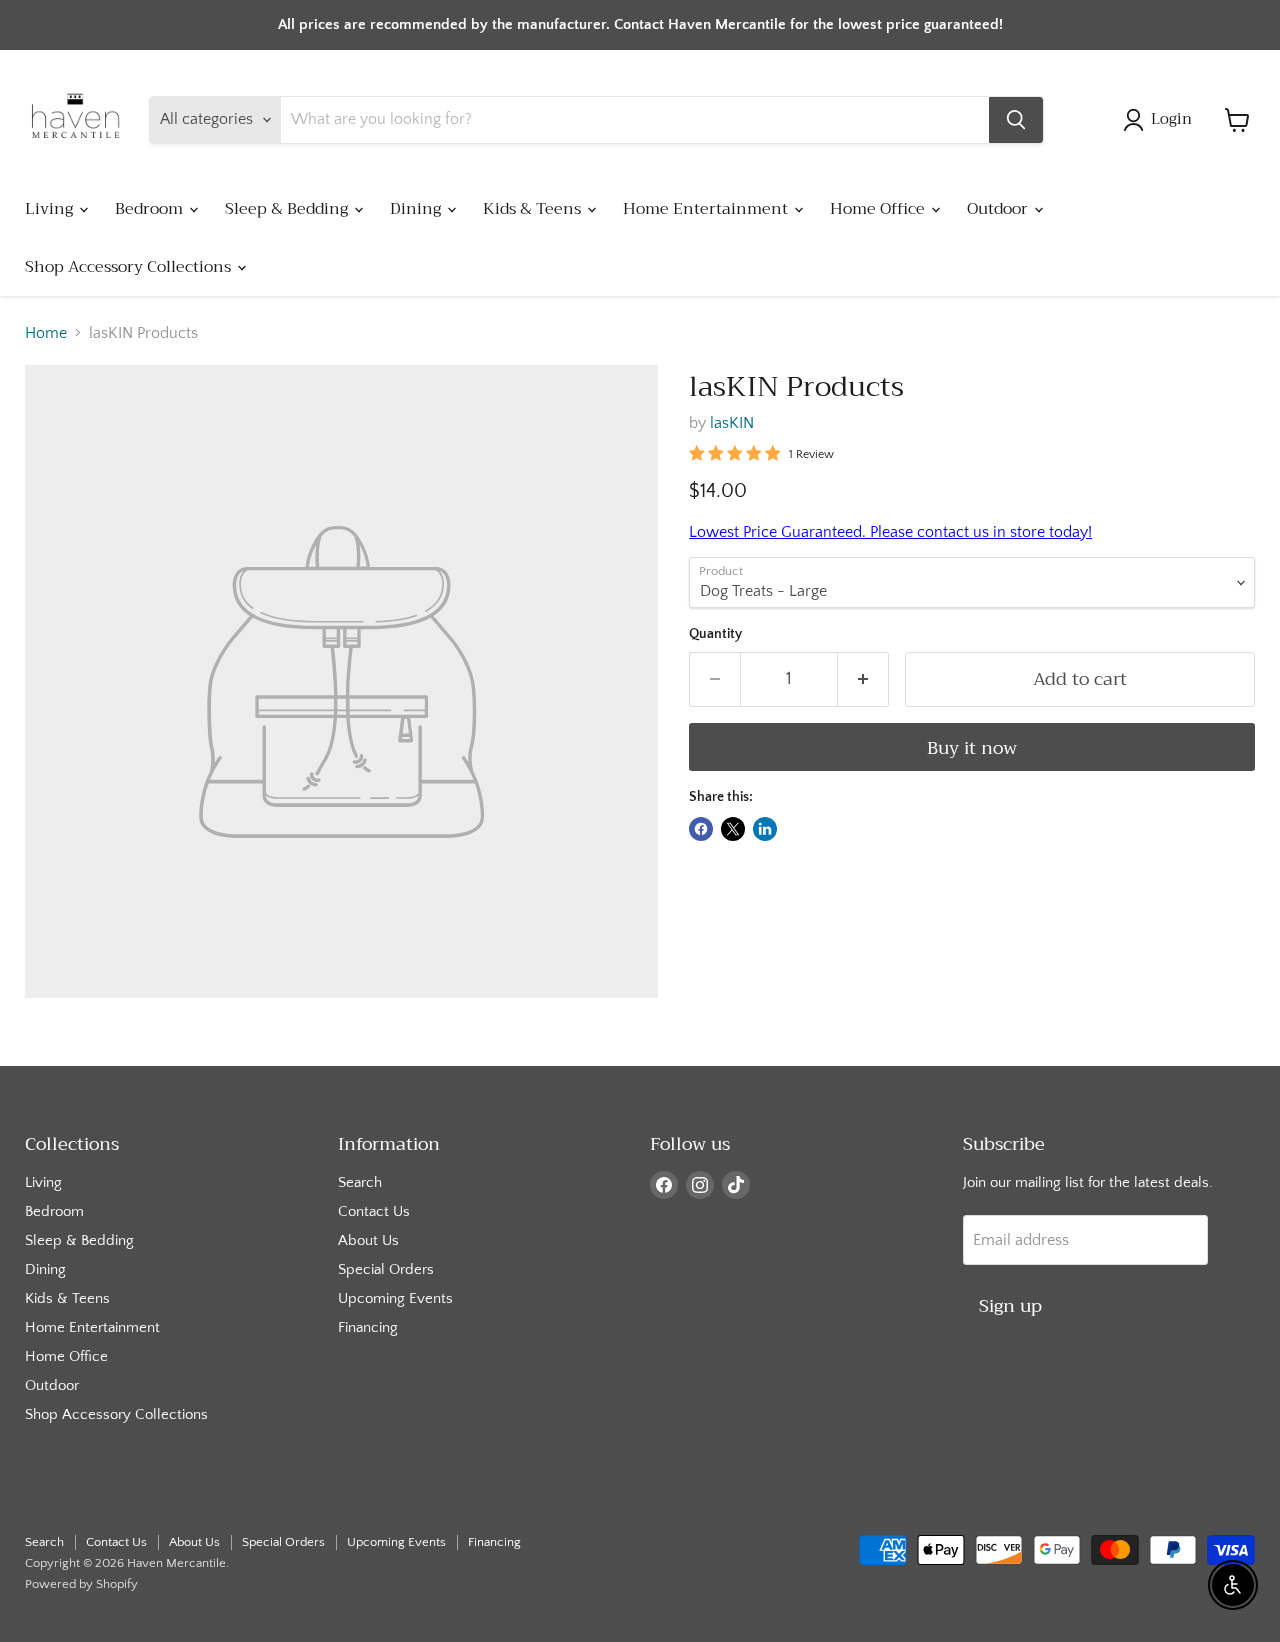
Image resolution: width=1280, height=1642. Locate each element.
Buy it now (972, 748)
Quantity (715, 634)
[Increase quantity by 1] (863, 679)
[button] (1161, 120)
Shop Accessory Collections (130, 267)
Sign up (1010, 1306)
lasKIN (732, 423)
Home (46, 333)
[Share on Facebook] (701, 829)
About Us (368, 1240)
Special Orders (386, 1269)
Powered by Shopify (81, 1584)
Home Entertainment (707, 209)
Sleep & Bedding (288, 209)
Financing (368, 1327)
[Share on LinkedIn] (765, 829)
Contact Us (374, 1211)
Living (51, 209)
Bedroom (151, 209)
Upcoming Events (395, 1298)
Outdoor (999, 209)
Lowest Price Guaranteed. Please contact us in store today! (890, 532)
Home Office (879, 209)
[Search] (1016, 120)
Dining (417, 209)
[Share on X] (733, 829)
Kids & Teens (534, 209)
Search (360, 1182)
